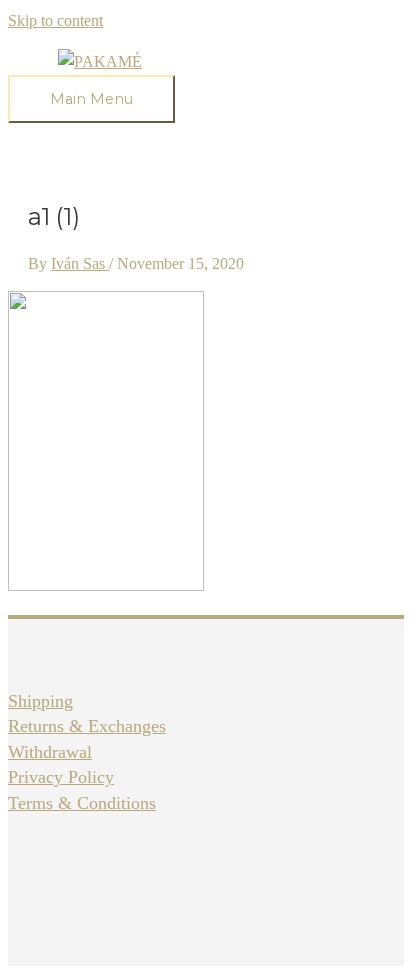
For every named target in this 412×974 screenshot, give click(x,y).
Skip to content (55, 20)
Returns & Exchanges (87, 726)
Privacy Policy (61, 777)
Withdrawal (50, 752)
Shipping (40, 701)
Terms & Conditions (82, 803)
